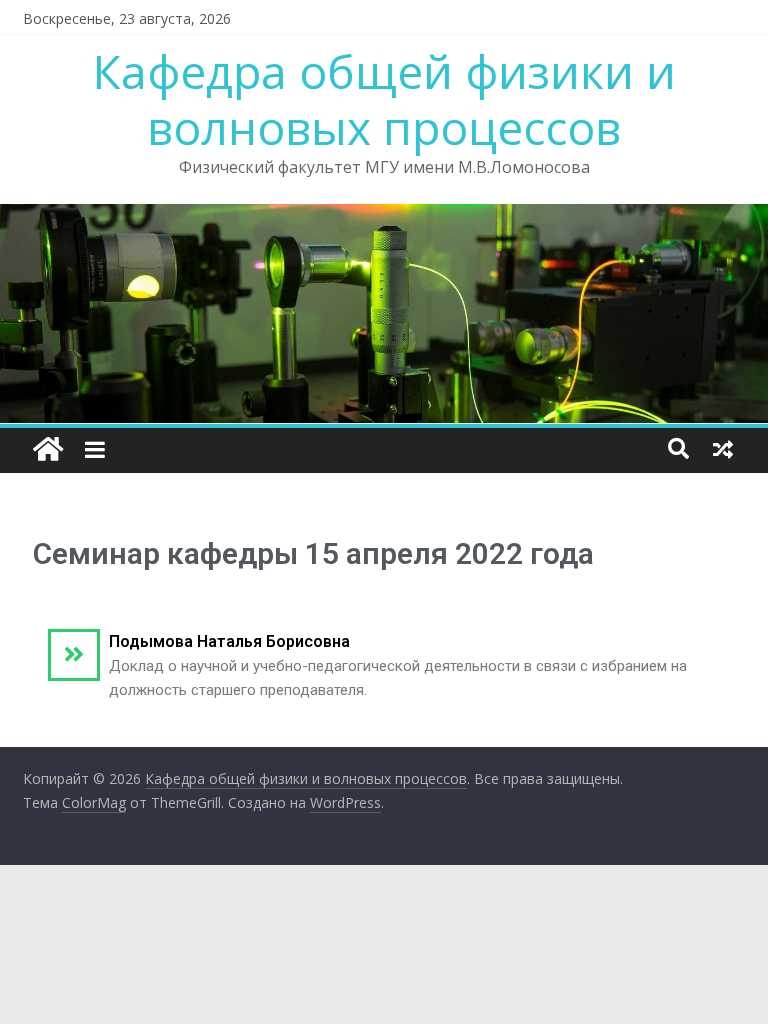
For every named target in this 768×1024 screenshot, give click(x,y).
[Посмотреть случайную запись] (723, 449)
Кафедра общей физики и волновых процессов (384, 98)
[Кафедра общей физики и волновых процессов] (48, 450)
